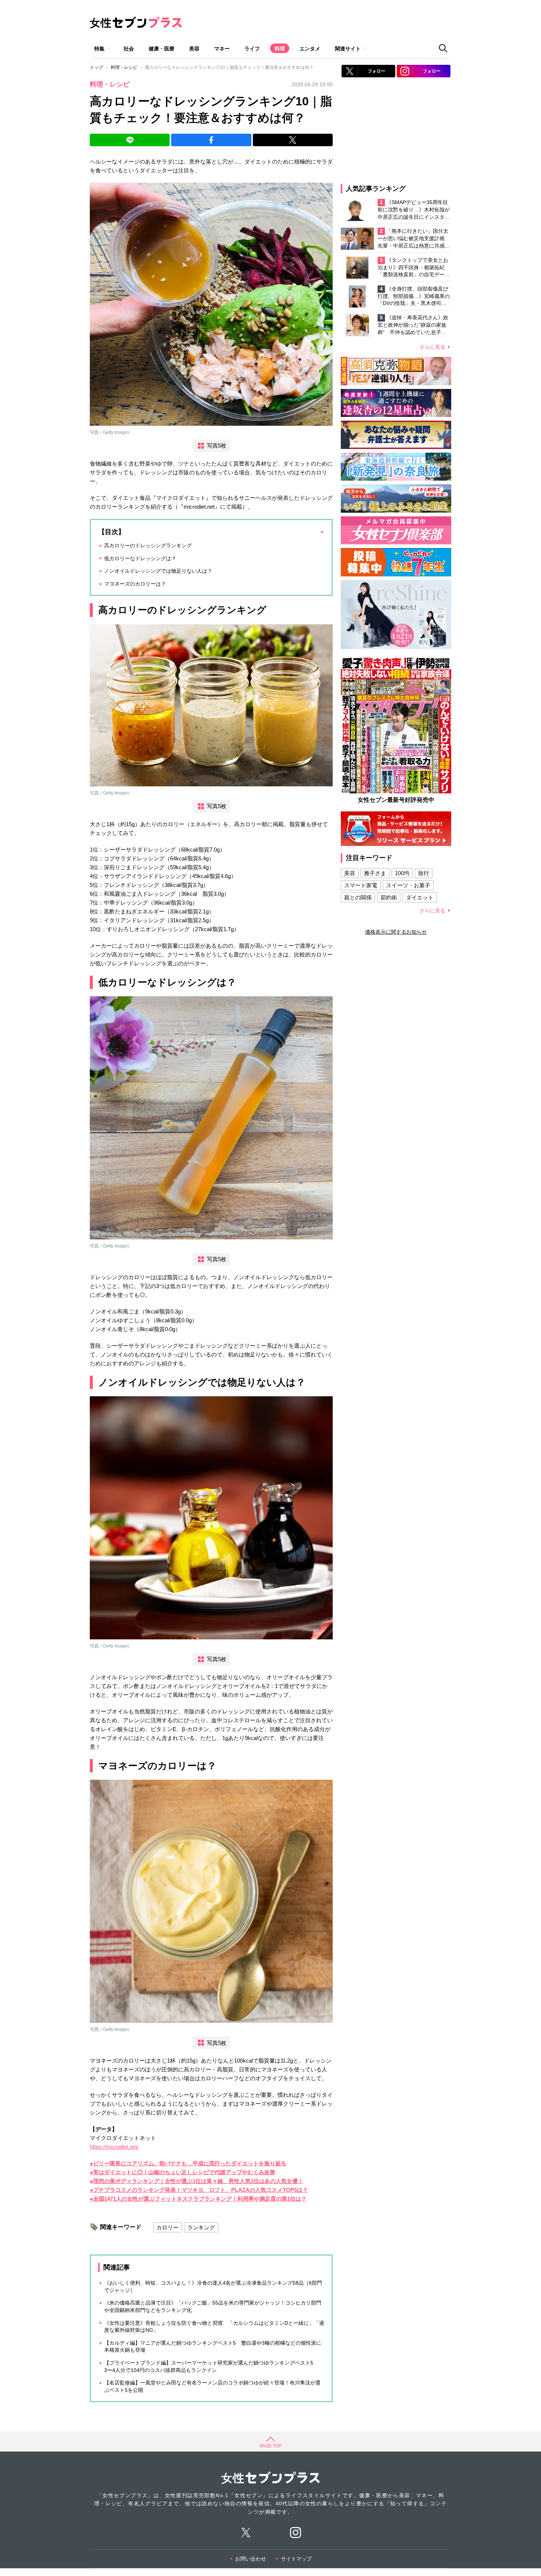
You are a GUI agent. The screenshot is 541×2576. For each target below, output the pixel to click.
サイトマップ (296, 2559)
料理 (280, 49)
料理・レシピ (124, 67)
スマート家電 (361, 885)
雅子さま (375, 873)
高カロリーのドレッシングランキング (148, 545)
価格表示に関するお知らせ (396, 932)
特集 (99, 49)
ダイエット (420, 897)
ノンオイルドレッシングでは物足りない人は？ (158, 571)
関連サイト (348, 49)
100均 (402, 873)
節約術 (389, 897)
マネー (222, 49)
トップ (96, 67)
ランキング (201, 2227)
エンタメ (310, 49)
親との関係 (358, 897)
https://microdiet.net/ (114, 2147)
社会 (129, 49)
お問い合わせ (251, 2559)
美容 (194, 49)
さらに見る (432, 347)
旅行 (424, 873)
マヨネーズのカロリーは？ (135, 584)
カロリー (167, 2227)
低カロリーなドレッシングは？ (140, 558)
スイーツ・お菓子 (408, 885)
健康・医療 (162, 49)
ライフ (252, 49)
